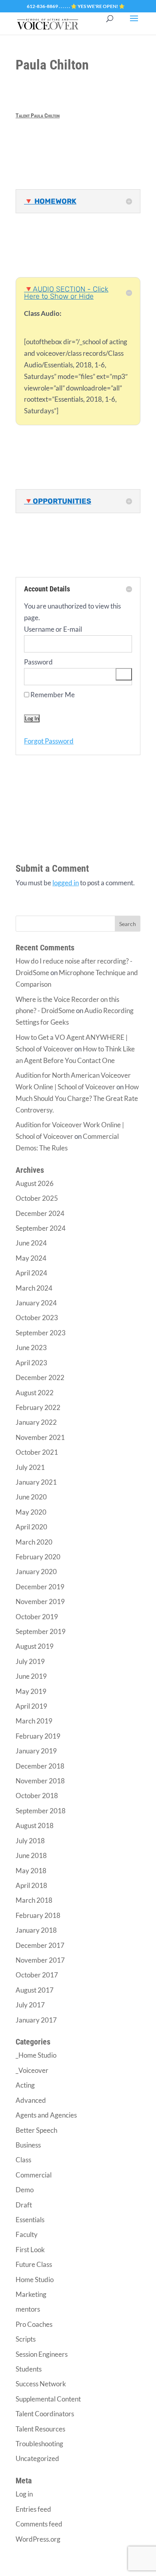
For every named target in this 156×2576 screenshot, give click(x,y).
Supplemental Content (48, 2399)
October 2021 (37, 1452)
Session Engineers (42, 2354)
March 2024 (34, 1288)
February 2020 (38, 1557)
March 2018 (34, 1900)
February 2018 (38, 1915)
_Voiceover (32, 2070)
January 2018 (36, 1930)
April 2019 (31, 1706)
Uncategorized (37, 2458)
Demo (25, 2190)
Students (29, 2369)
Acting (25, 2085)
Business (28, 2145)
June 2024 (31, 1243)
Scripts (26, 2339)
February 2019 (38, 1736)
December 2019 (40, 1587)
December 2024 (40, 1213)
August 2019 (35, 1646)
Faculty (27, 2234)
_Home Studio (36, 2055)
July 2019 (30, 1661)
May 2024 (31, 1258)
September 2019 (41, 1631)
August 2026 (35, 1183)
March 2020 (34, 1542)
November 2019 (40, 1601)
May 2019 (31, 1691)
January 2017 (36, 2020)
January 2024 (36, 1303)
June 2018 (31, 1855)
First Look (30, 2250)
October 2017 (37, 1975)
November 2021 (40, 1437)
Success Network (41, 2384)
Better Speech (36, 2130)
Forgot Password (49, 741)
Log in (24, 2494)
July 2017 (30, 2005)
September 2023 (41, 1333)
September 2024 (41, 1228)
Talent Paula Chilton (38, 115)
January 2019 (36, 1751)
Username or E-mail (53, 629)
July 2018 (30, 1841)
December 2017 (40, 1945)
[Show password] (124, 674)
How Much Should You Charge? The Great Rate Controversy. (77, 1098)
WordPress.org (38, 2539)
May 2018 (31, 1871)
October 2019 (37, 1617)
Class (23, 2160)
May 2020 (31, 1512)
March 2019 (34, 1721)
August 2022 (35, 1393)
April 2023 (31, 1363)
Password (38, 662)
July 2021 (30, 1467)
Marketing (31, 2294)
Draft (24, 2205)
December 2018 (40, 1766)
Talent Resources (40, 2429)
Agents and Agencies (46, 2115)
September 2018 (41, 1811)
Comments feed (39, 2524)
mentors (28, 2309)
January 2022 (36, 1422)
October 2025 (37, 1198)
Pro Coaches (34, 2324)
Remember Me (52, 695)
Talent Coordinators (45, 2414)
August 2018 (35, 1825)
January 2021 (36, 1482)
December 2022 (40, 1377)
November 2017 (40, 1960)
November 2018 (40, 1781)
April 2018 (31, 1885)
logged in (66, 883)
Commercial (34, 2175)
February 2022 (38, 1407)
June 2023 (31, 1347)
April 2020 (31, 1527)
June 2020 (31, 1497)
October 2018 (37, 1796)
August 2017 (35, 1990)
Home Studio (35, 2280)
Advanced (31, 2100)
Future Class (34, 2264)
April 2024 (31, 1273)
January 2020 (36, 1572)
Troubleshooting (39, 2444)
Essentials (30, 2220)
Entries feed (33, 2509)
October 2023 (37, 1318)
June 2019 (31, 1676)
